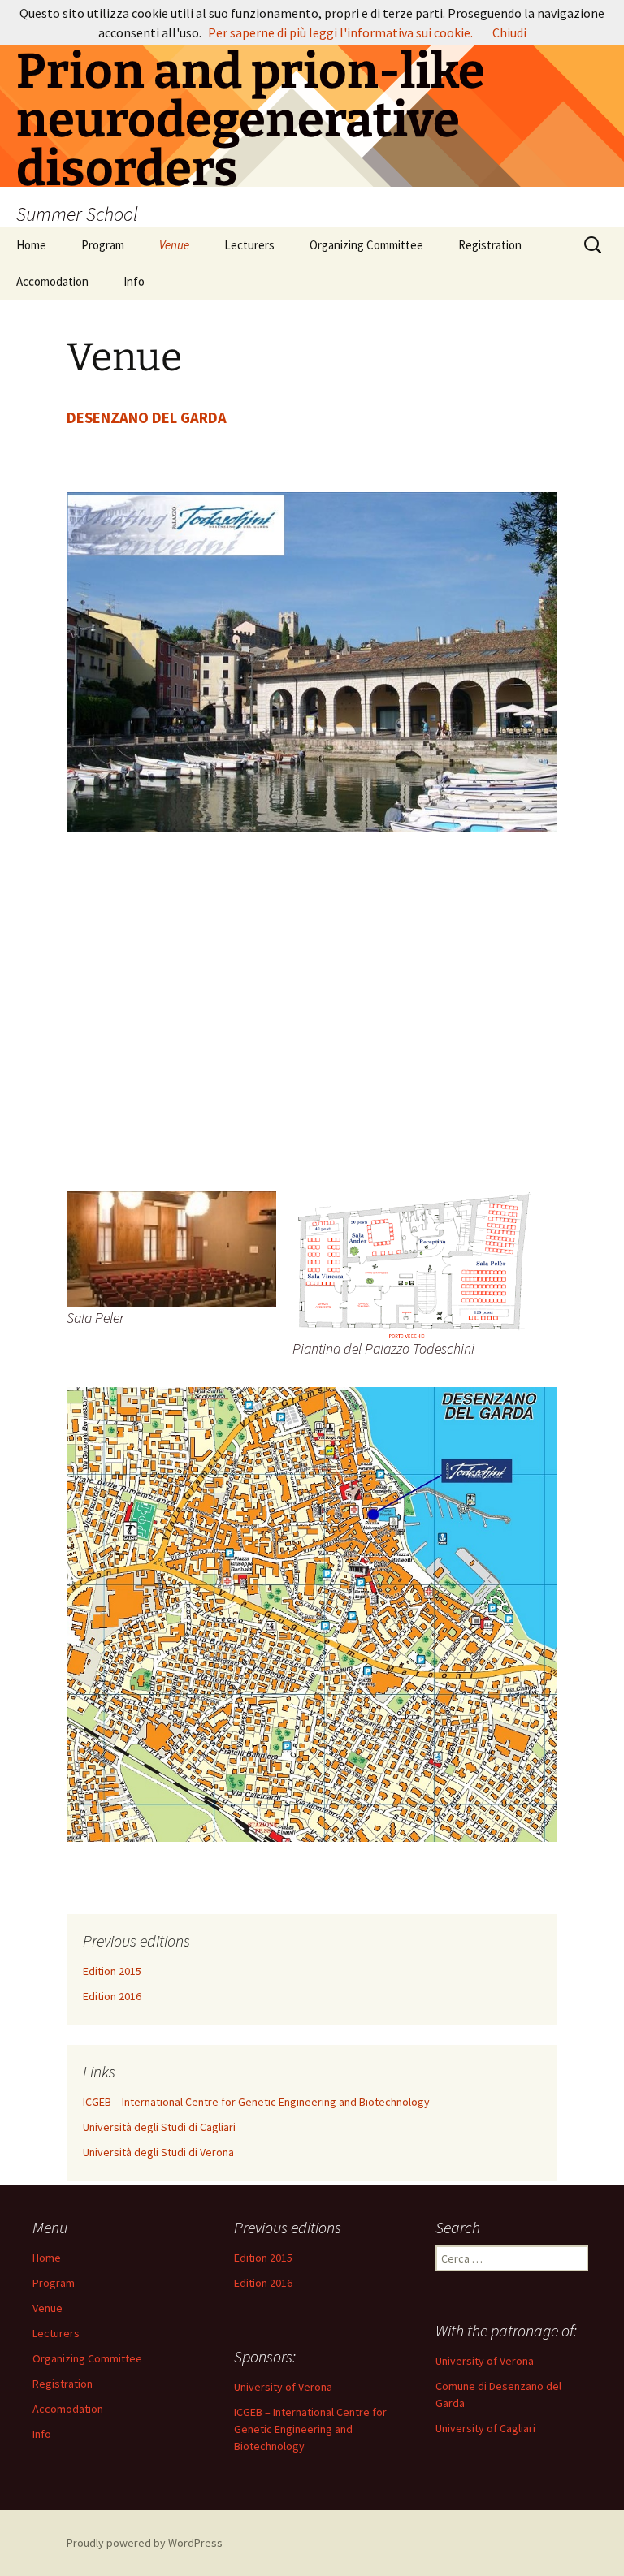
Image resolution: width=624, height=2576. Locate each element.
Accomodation (52, 281)
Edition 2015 (112, 1971)
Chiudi (509, 32)
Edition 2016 (112, 1996)
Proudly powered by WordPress (145, 2543)
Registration (490, 245)
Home (31, 245)
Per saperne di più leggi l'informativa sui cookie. (340, 32)
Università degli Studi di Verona (158, 2152)
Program (103, 245)
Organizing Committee (366, 245)
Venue (174, 245)
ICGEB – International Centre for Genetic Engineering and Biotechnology (256, 2102)
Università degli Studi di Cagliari (159, 2127)
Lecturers (249, 245)
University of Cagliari (485, 2428)
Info (134, 281)
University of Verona (485, 2361)
